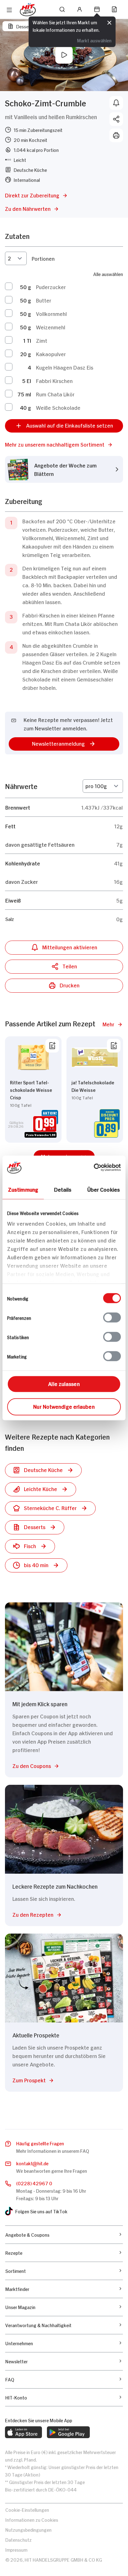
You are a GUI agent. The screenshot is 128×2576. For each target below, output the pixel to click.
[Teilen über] (116, 119)
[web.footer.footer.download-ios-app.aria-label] (23, 2432)
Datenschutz (18, 2539)
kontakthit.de (32, 2163)
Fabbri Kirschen (54, 380)
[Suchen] (62, 9)
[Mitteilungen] (116, 103)
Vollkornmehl (51, 313)
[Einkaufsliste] (114, 9)
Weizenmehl (51, 327)
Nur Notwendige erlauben (64, 1406)
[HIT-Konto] (80, 9)
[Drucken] (116, 135)
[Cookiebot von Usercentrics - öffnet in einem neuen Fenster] (94, 1168)
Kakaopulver (51, 354)
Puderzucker (51, 287)
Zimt (42, 340)
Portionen (43, 258)
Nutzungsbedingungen (28, 2529)
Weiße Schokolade (58, 407)
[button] (64, 444)
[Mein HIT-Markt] (97, 9)
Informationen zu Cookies (32, 2519)
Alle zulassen (64, 1383)
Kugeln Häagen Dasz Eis (65, 367)
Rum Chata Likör (55, 394)
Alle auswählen (108, 274)
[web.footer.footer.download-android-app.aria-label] (68, 2432)
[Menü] (9, 10)
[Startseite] (28, 10)
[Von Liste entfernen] (52, 1046)
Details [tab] (63, 1189)
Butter (44, 300)
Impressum (16, 2549)
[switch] (112, 1318)
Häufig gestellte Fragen (40, 2143)
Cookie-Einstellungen (27, 2509)
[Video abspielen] (64, 55)
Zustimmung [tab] (23, 1189)
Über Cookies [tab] (104, 1189)
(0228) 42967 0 (34, 2183)
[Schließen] (109, 23)
